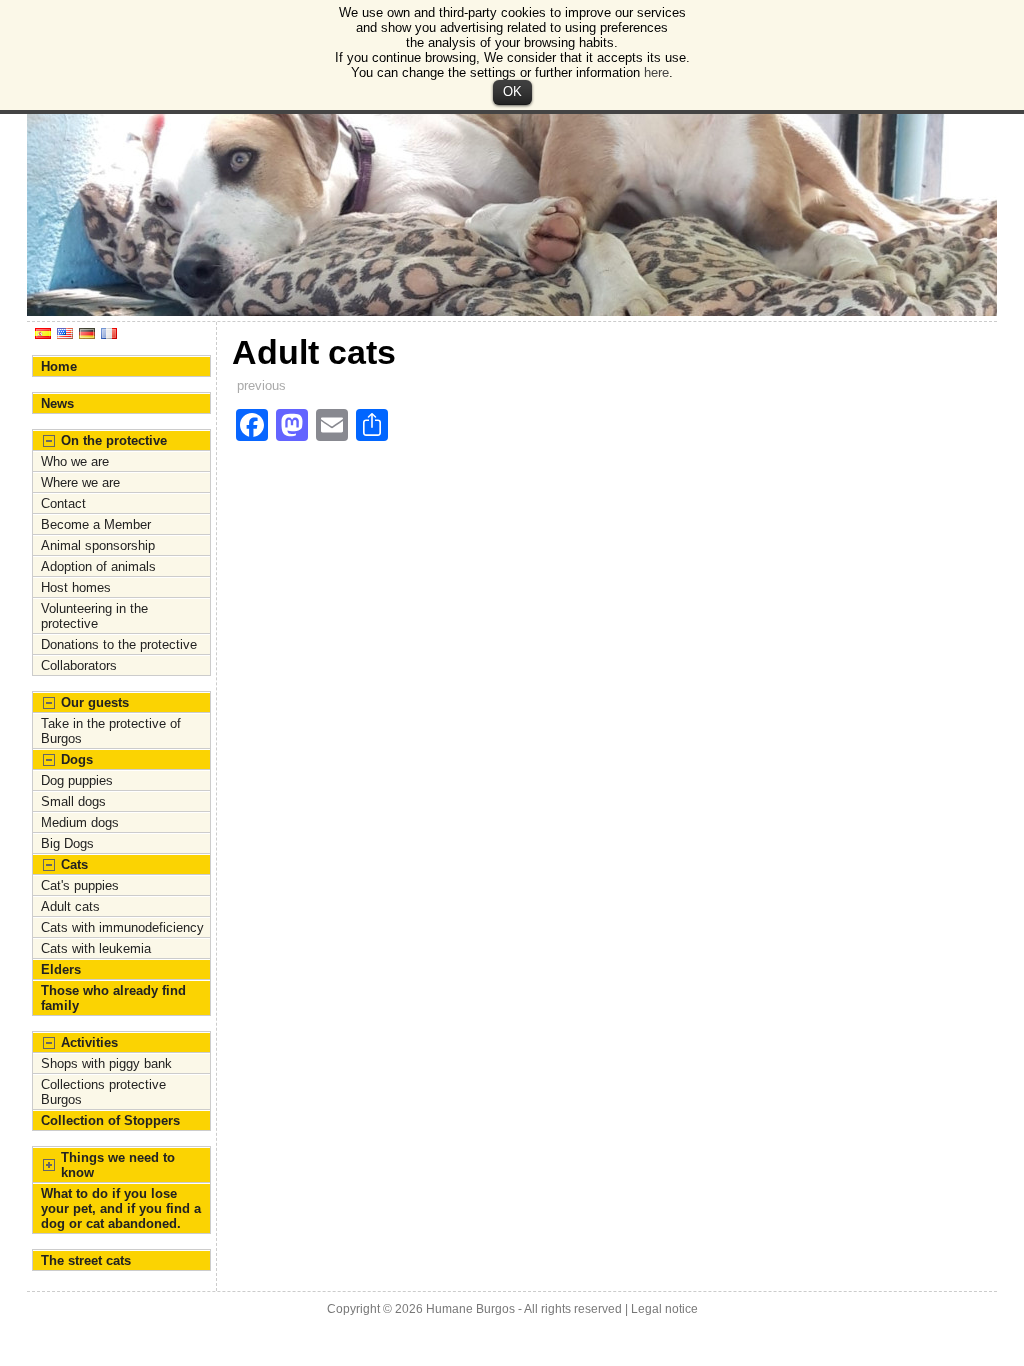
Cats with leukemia (96, 948)
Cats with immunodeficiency (122, 927)
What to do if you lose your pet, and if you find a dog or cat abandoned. (121, 1208)
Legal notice (664, 1309)
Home (59, 366)
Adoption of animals (98, 566)
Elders (61, 969)
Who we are (75, 461)
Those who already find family (113, 998)
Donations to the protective (119, 644)
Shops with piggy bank (106, 1063)
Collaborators (79, 665)
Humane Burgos (470, 1309)
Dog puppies (77, 780)
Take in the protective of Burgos (111, 731)
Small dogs (73, 801)
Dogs (77, 759)
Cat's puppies (80, 885)
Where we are (80, 482)
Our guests (95, 702)
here (656, 72)
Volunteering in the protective (94, 616)
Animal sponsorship (98, 545)
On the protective (114, 440)
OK (512, 91)
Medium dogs (80, 822)
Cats (74, 864)
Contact (63, 503)
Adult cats (70, 906)
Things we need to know (118, 1165)
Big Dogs (67, 843)
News (57, 403)
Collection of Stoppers (110, 1120)
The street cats (86, 1260)
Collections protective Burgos (103, 1092)
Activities (89, 1042)
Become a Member (96, 524)
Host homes (76, 587)
